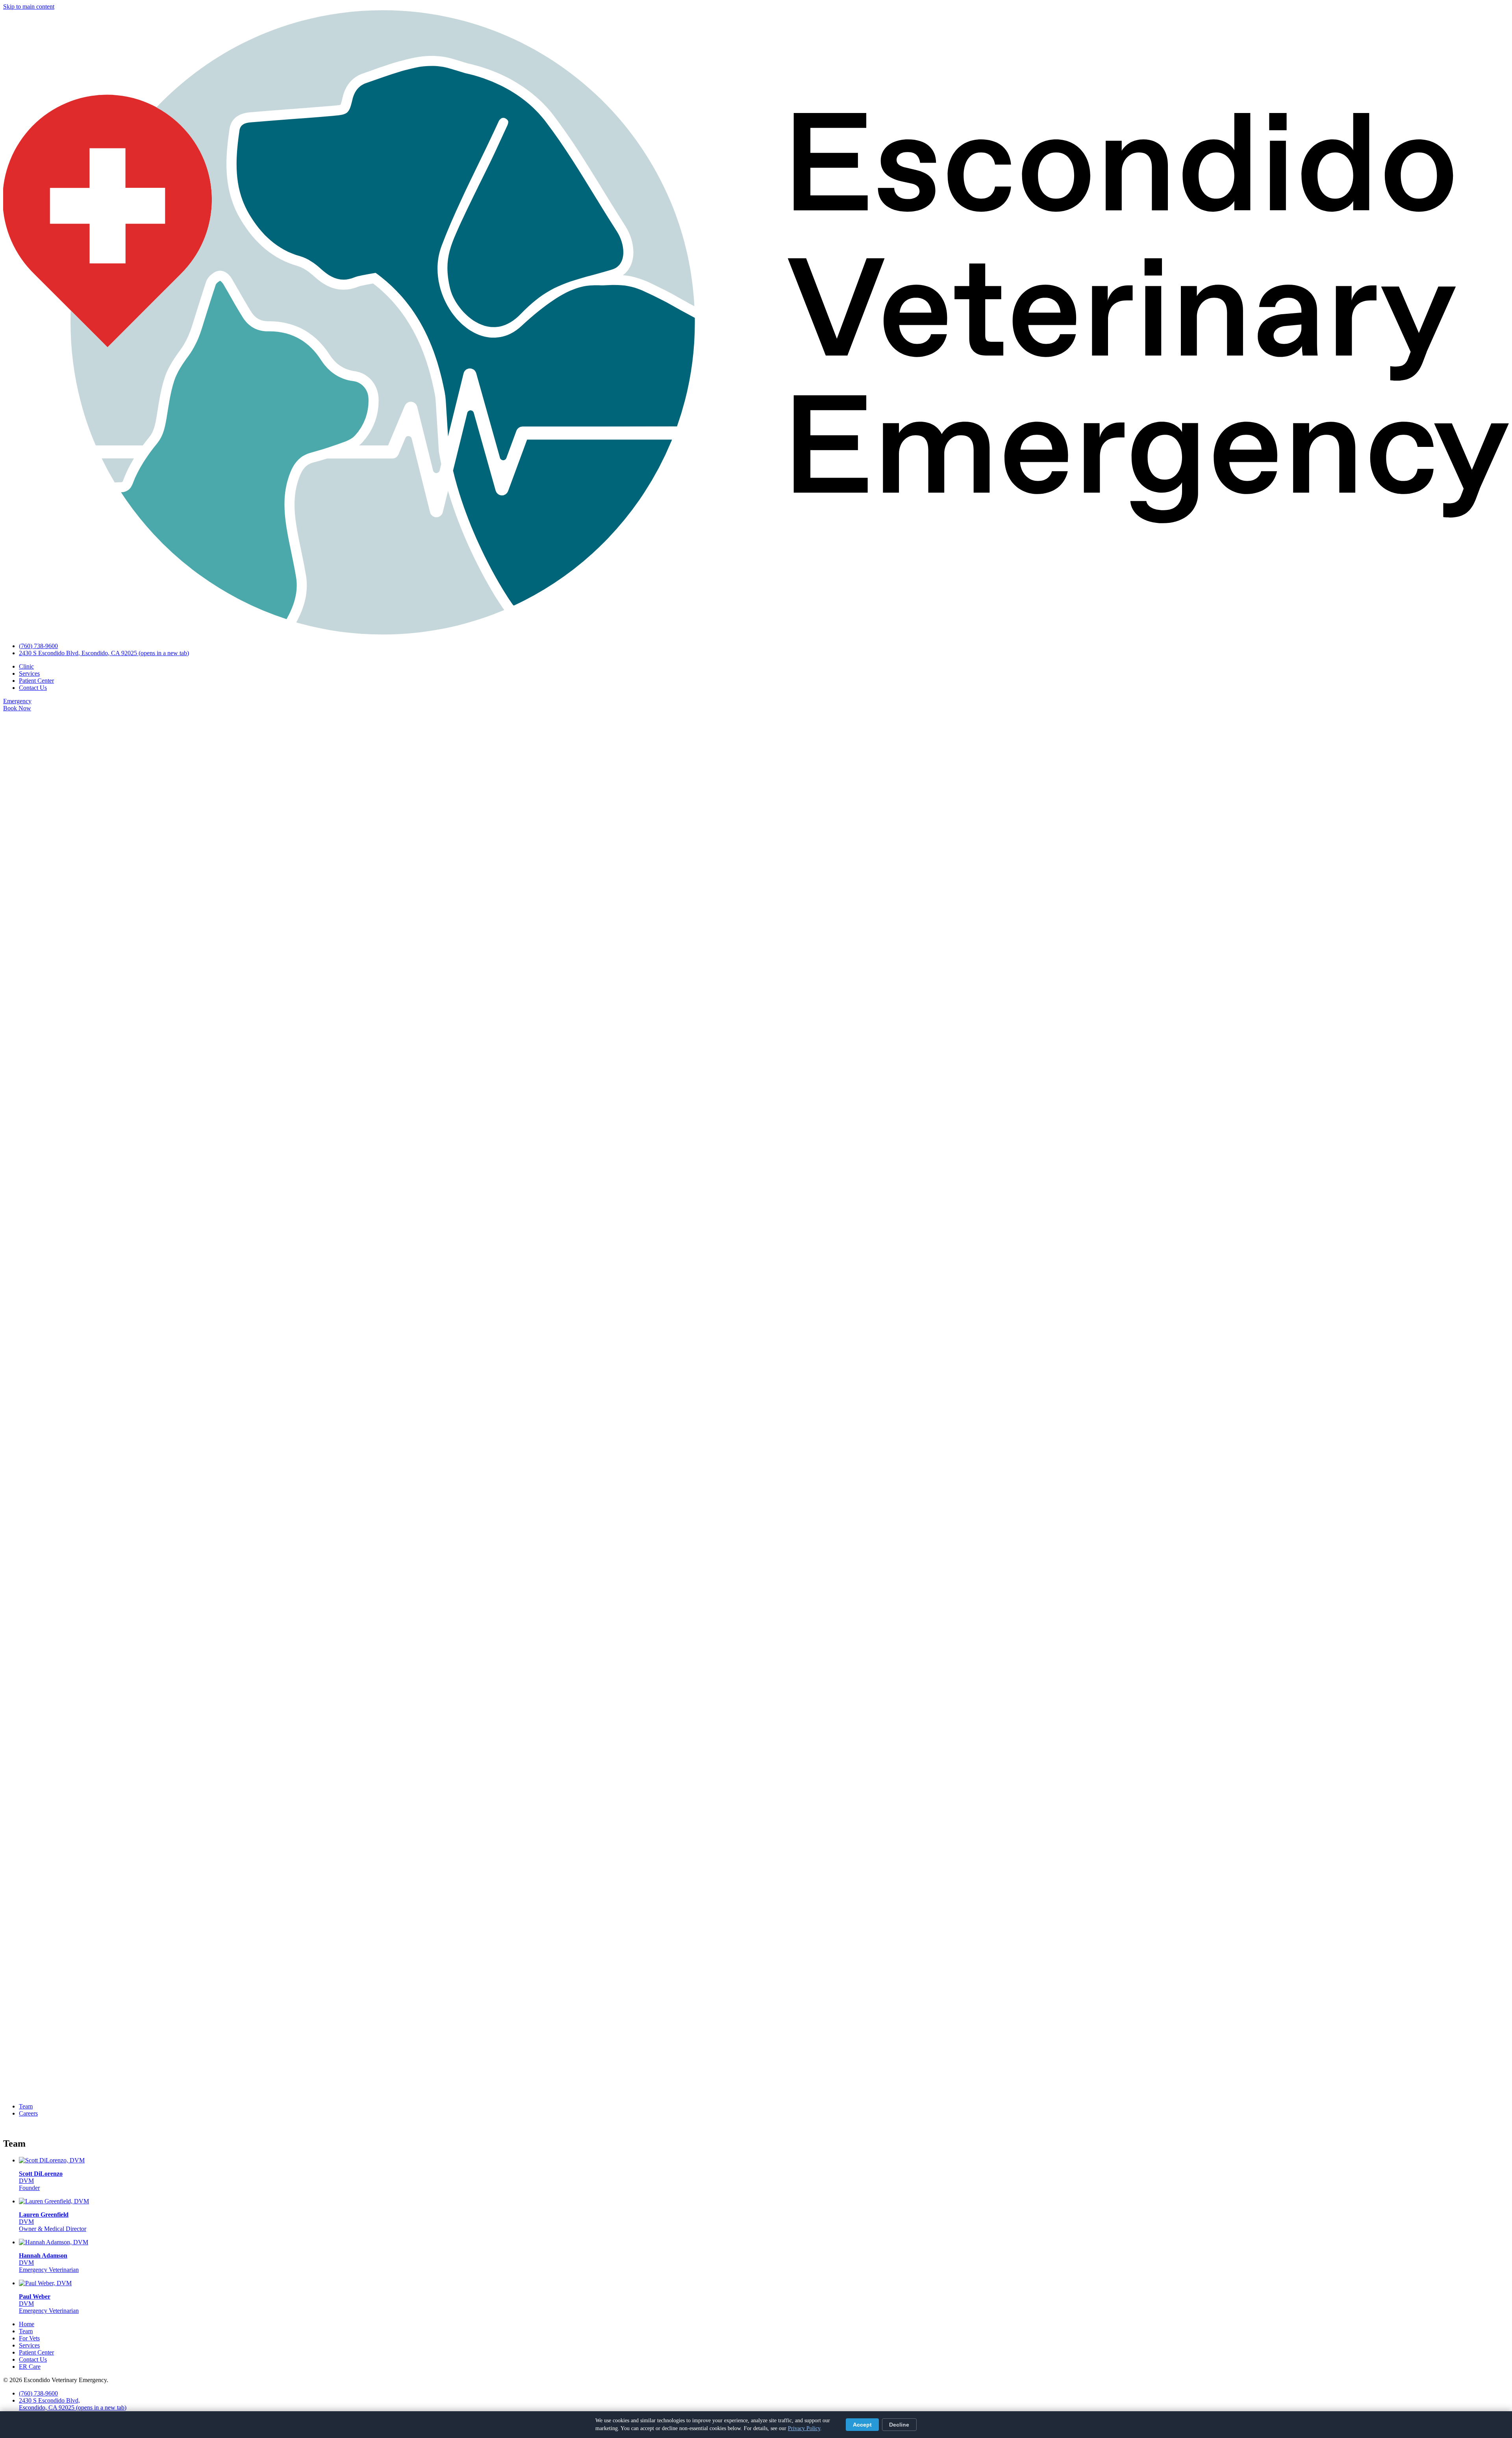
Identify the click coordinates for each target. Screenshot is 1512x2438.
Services (29, 673)
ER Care (30, 2367)
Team (26, 2106)
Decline (899, 2425)
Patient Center (36, 681)
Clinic (26, 666)
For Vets (29, 2338)
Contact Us (33, 688)
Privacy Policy (804, 2428)
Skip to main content (29, 6)
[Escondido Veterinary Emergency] (756, 633)
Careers (28, 2113)
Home (27, 2324)
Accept (862, 2425)
